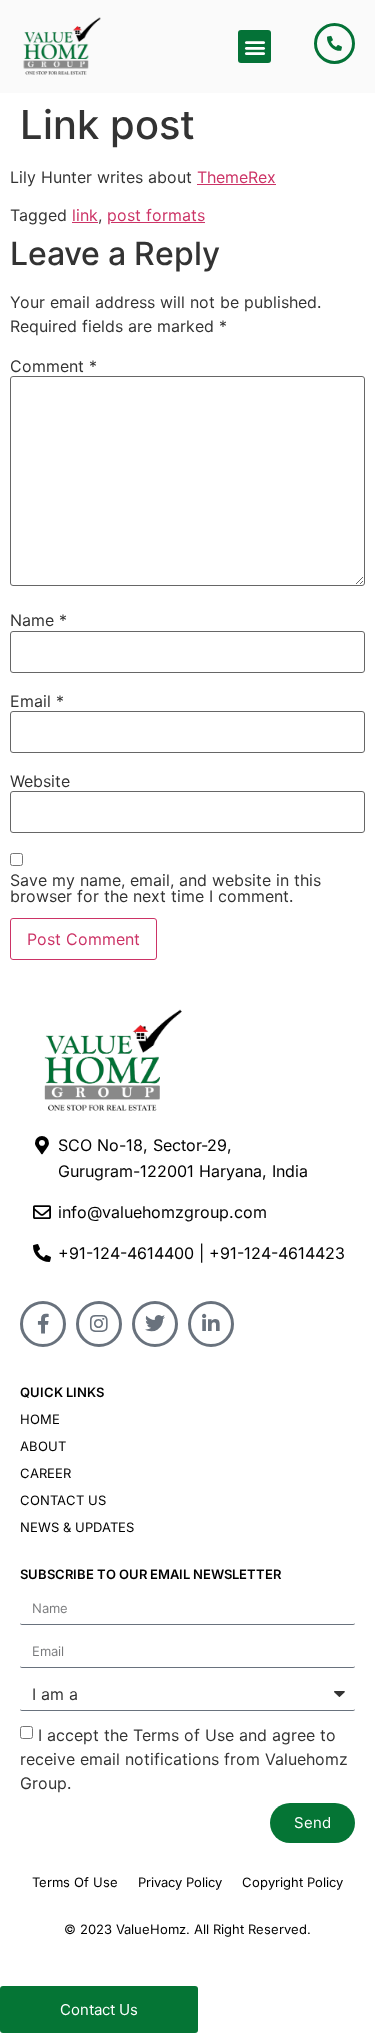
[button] (254, 46)
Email (37, 701)
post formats (156, 215)
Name (38, 620)
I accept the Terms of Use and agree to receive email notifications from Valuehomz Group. (184, 1758)
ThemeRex (236, 177)
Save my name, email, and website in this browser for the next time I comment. (165, 888)
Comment (53, 366)
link (85, 215)
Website (40, 781)
